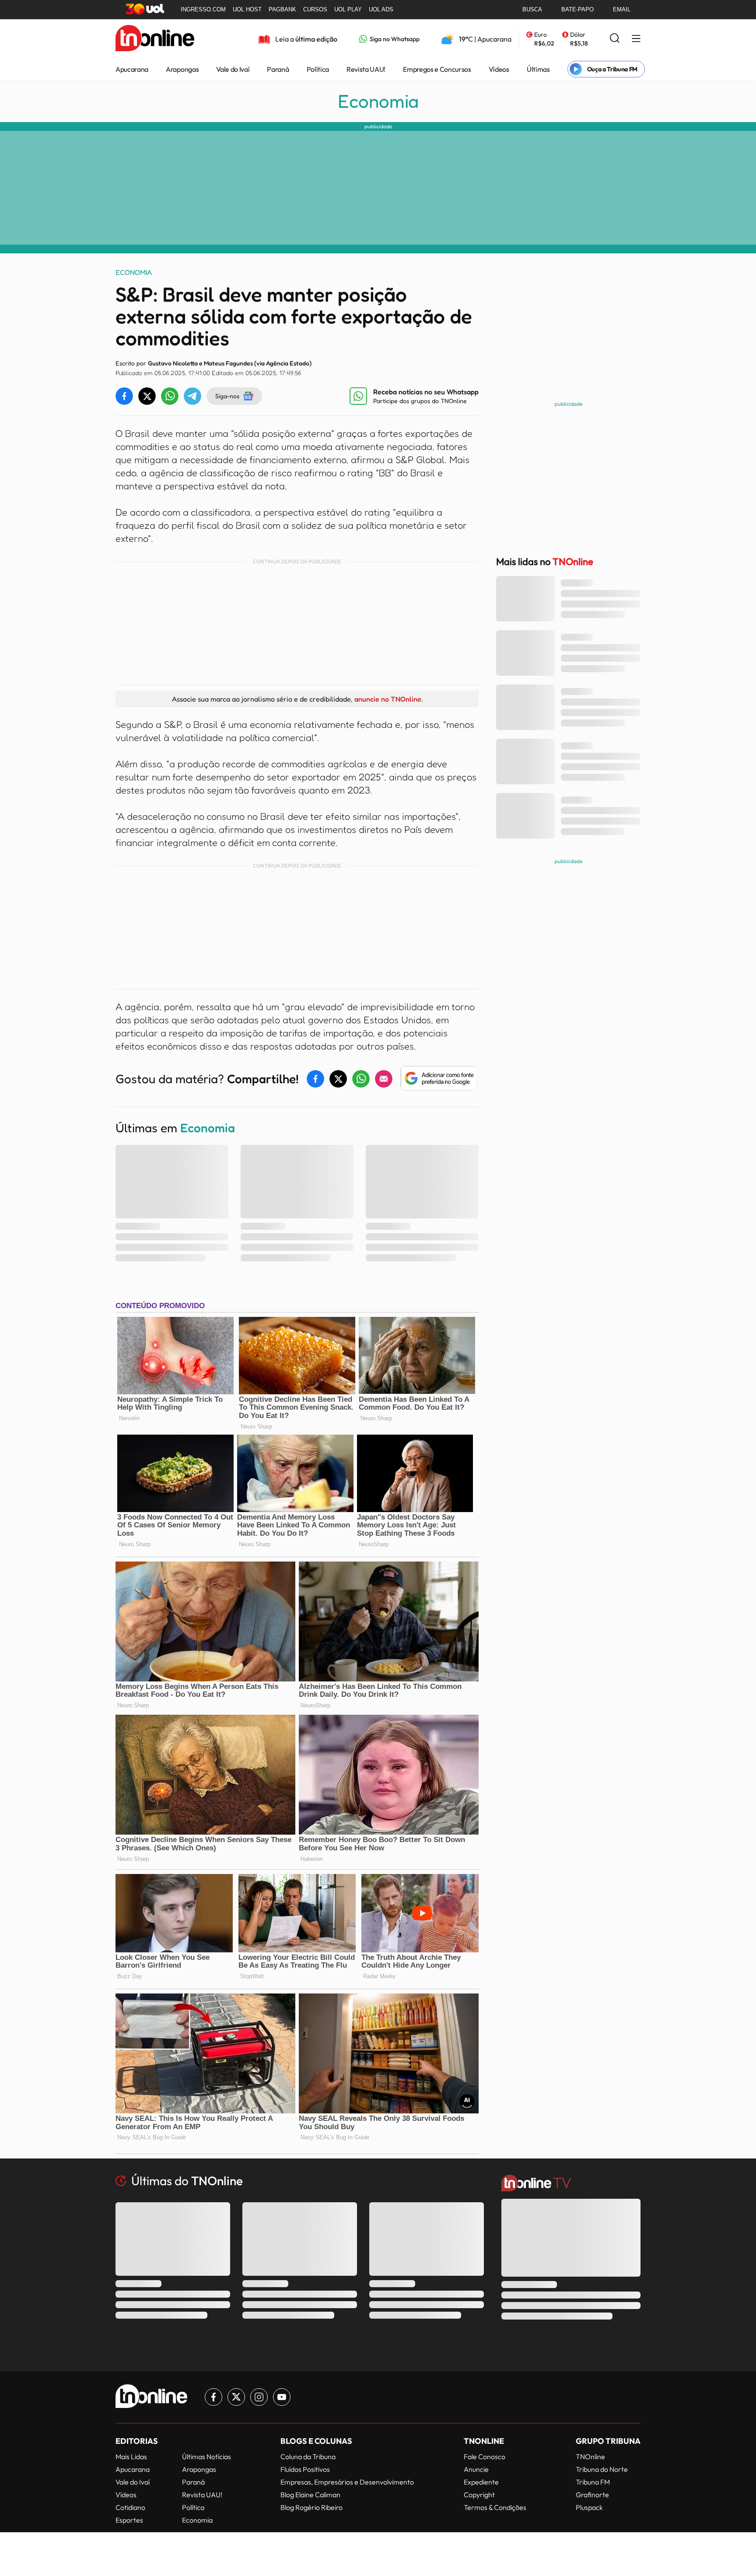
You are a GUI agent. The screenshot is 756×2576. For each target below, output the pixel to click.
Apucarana (132, 69)
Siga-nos (227, 396)
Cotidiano (130, 2507)
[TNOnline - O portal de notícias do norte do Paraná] (155, 39)
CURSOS (315, 9)
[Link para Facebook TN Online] (213, 2397)
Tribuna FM (593, 2482)
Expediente (481, 2482)
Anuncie (476, 2469)
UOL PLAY (348, 9)
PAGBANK (282, 9)
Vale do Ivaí (233, 69)
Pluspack (589, 2507)
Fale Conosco (485, 2457)
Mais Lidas (131, 2457)
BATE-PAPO (577, 9)
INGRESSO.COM (203, 9)
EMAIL (622, 9)
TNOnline (590, 2457)
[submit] (615, 39)
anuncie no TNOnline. (388, 699)
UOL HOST (247, 9)
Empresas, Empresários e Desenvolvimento (347, 2482)
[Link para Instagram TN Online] (259, 2397)
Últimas (538, 69)
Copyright (479, 2495)
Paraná (278, 69)
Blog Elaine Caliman (310, 2495)
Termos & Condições (495, 2507)
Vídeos (499, 69)
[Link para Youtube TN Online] (282, 2397)
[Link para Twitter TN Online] (236, 2397)
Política (318, 69)
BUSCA (532, 9)
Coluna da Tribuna (308, 2457)
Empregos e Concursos (437, 69)
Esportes (129, 2520)
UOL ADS (381, 9)
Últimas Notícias (206, 2457)
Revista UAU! (366, 69)
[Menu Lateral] (636, 39)
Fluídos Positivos (305, 2469)
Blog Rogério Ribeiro (311, 2507)
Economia (378, 101)
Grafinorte (592, 2495)
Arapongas (182, 69)
